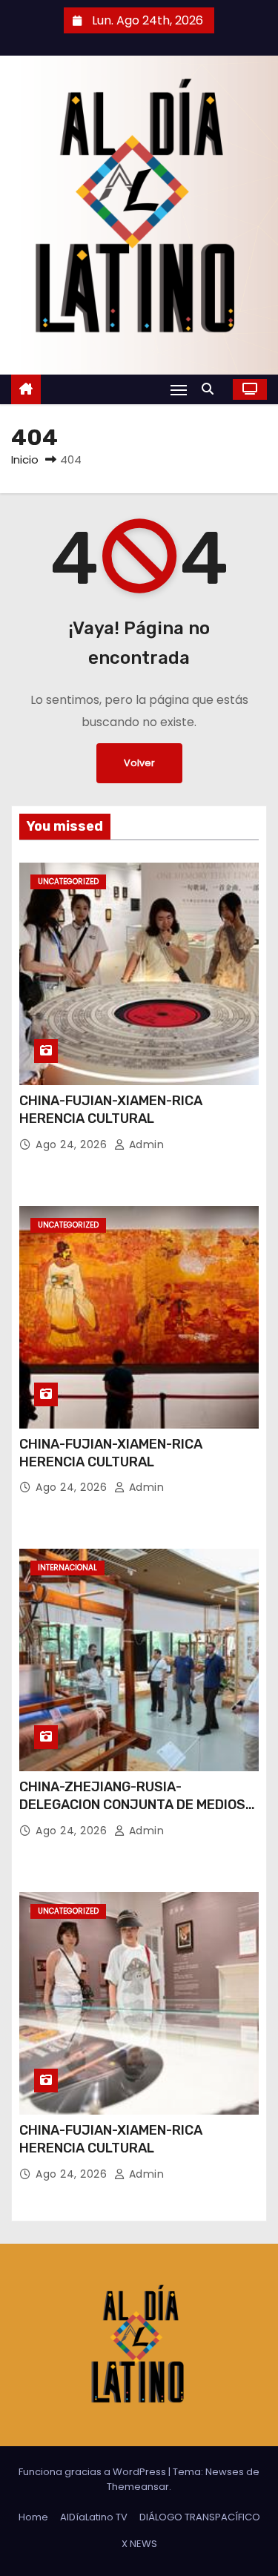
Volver (139, 763)
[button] (211, 389)
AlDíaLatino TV (94, 2517)
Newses (225, 2472)
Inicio (25, 459)
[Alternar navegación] (179, 390)
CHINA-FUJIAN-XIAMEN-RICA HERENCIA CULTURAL (111, 1110)
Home (33, 2517)
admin (145, 1144)
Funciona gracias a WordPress (93, 2472)
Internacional (67, 1568)
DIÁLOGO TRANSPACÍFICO (200, 2517)
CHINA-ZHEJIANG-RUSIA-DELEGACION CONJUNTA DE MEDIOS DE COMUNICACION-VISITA (132, 1805)
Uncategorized (68, 882)
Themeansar (138, 2487)
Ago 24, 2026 (73, 1144)
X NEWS (139, 2544)
